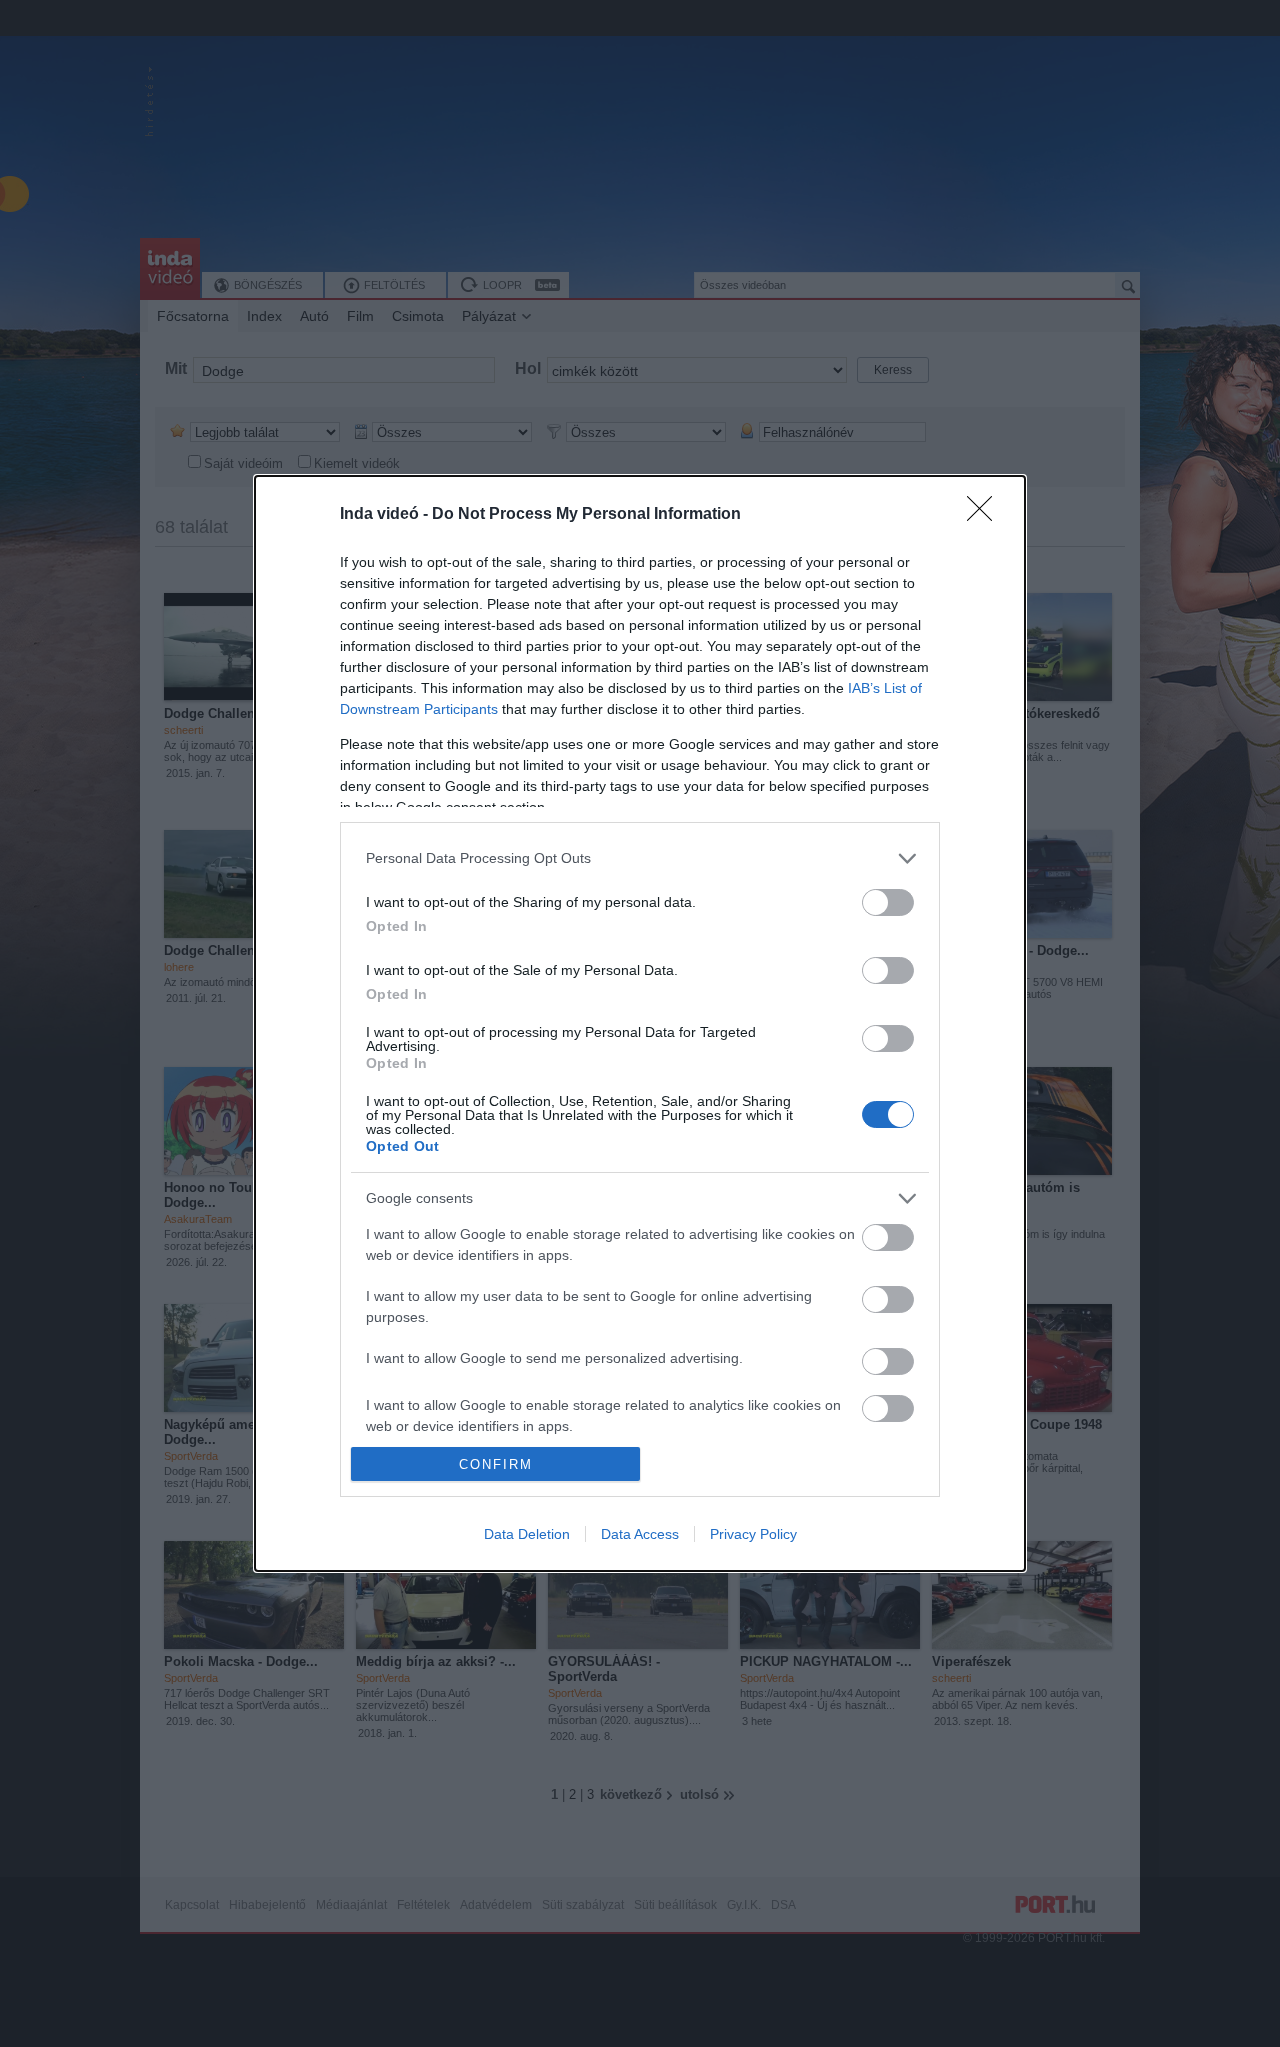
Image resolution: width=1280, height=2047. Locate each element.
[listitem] (640, 858)
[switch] (888, 902)
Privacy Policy (753, 1534)
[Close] (986, 515)
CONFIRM (496, 1464)
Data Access (640, 1534)
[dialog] (640, 1023)
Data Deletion (527, 1534)
